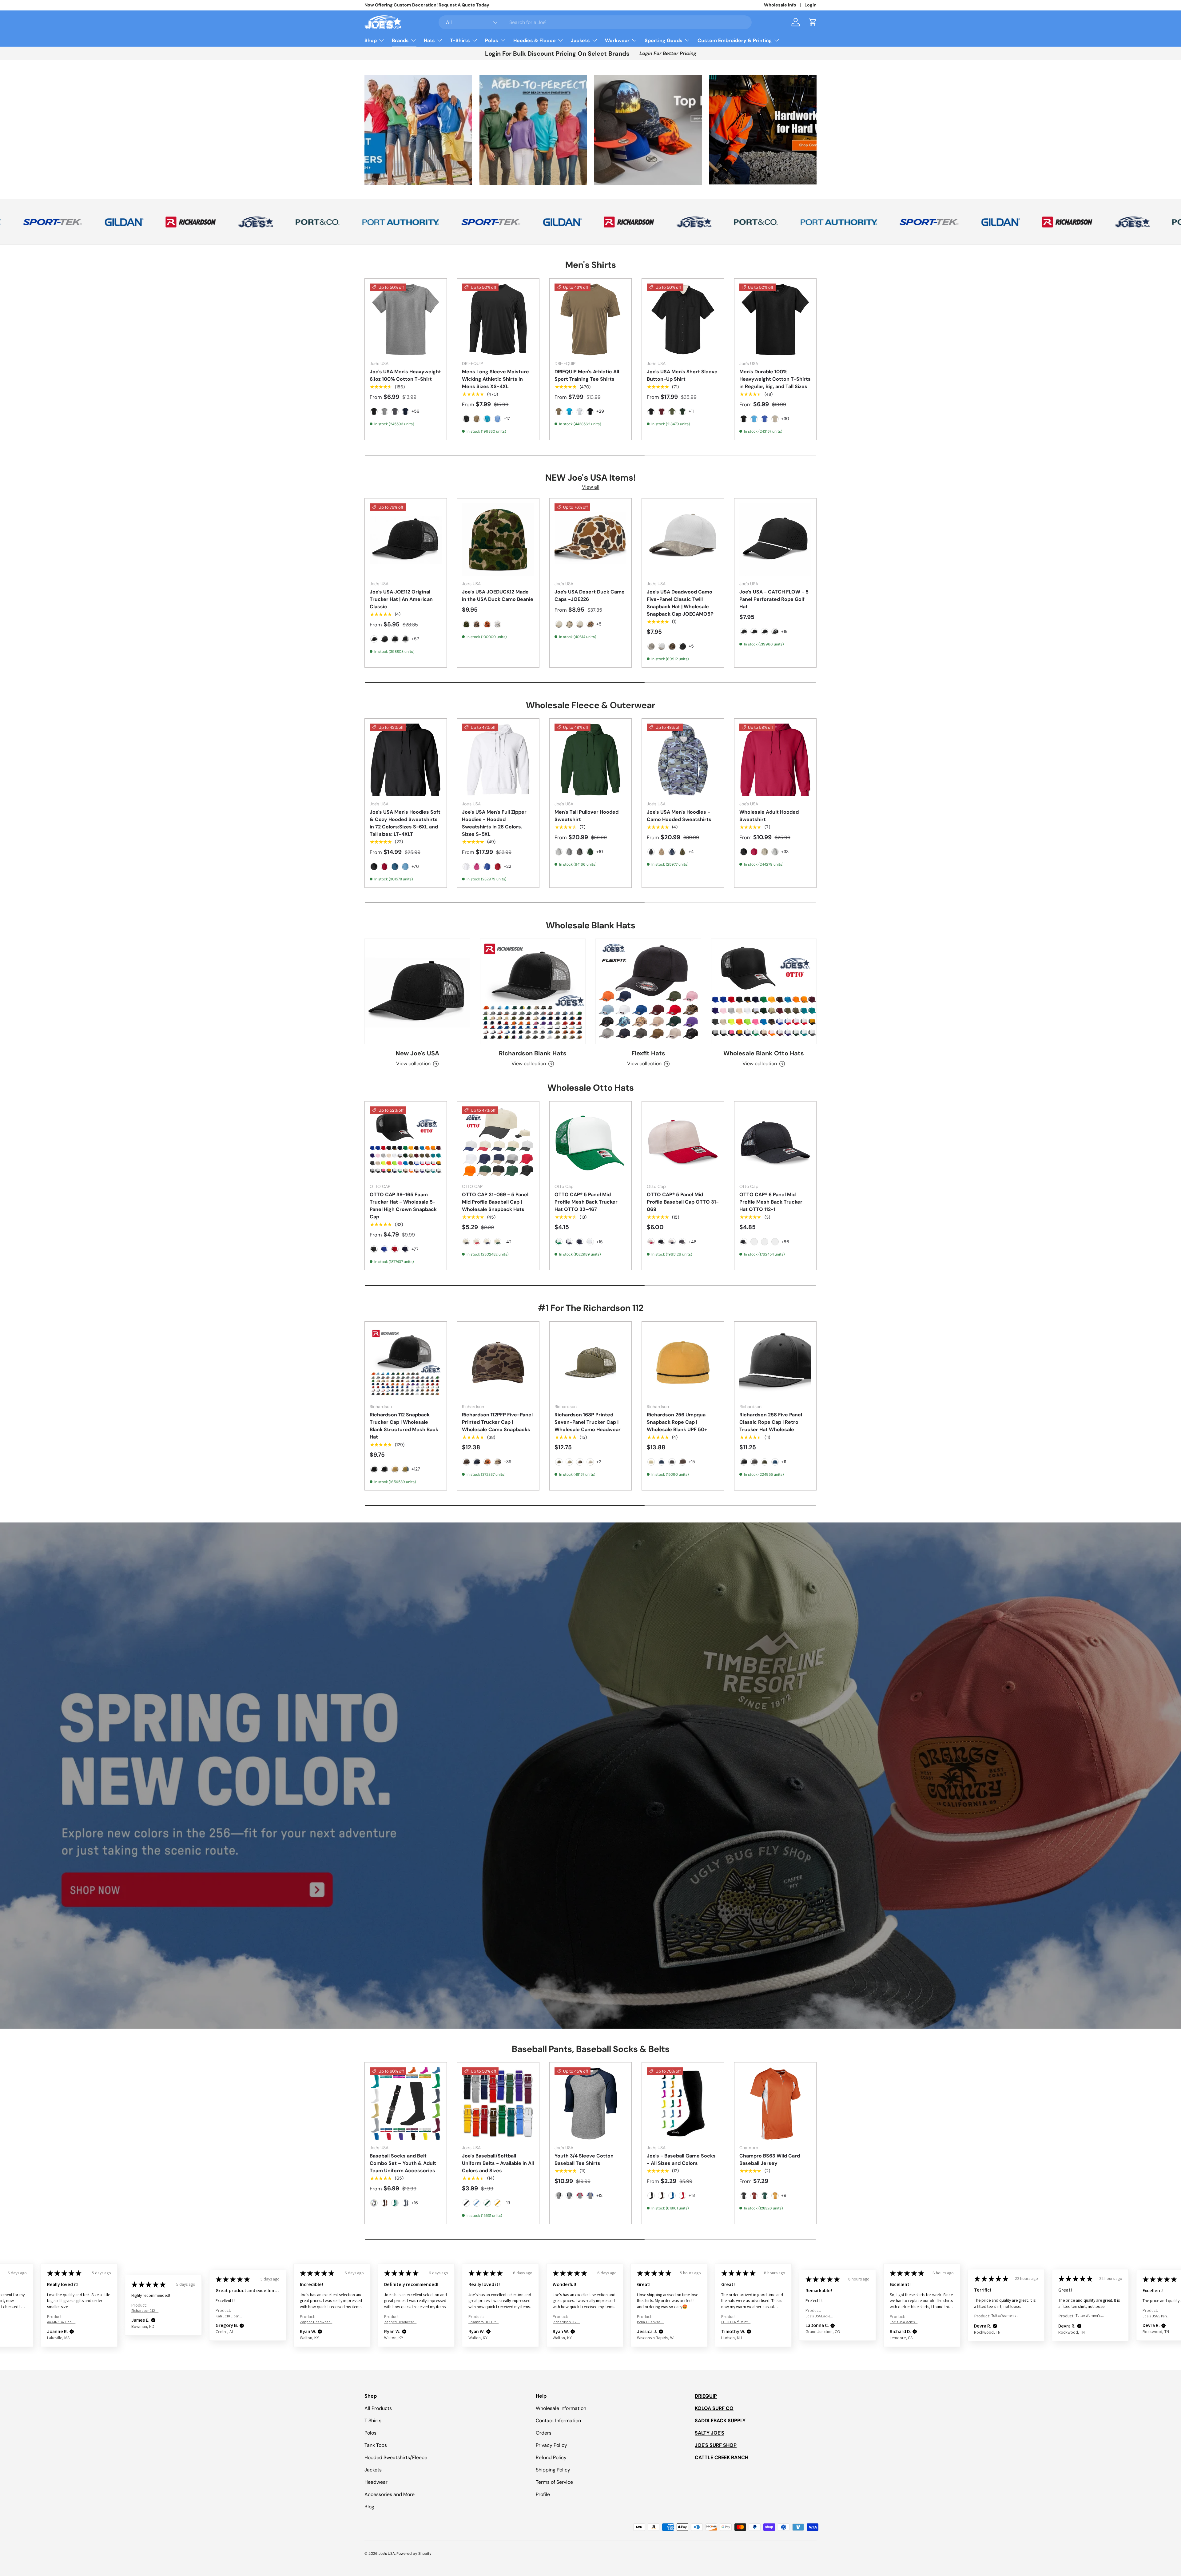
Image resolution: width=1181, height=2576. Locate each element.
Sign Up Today (637, 1322)
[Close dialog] (676, 1229)
